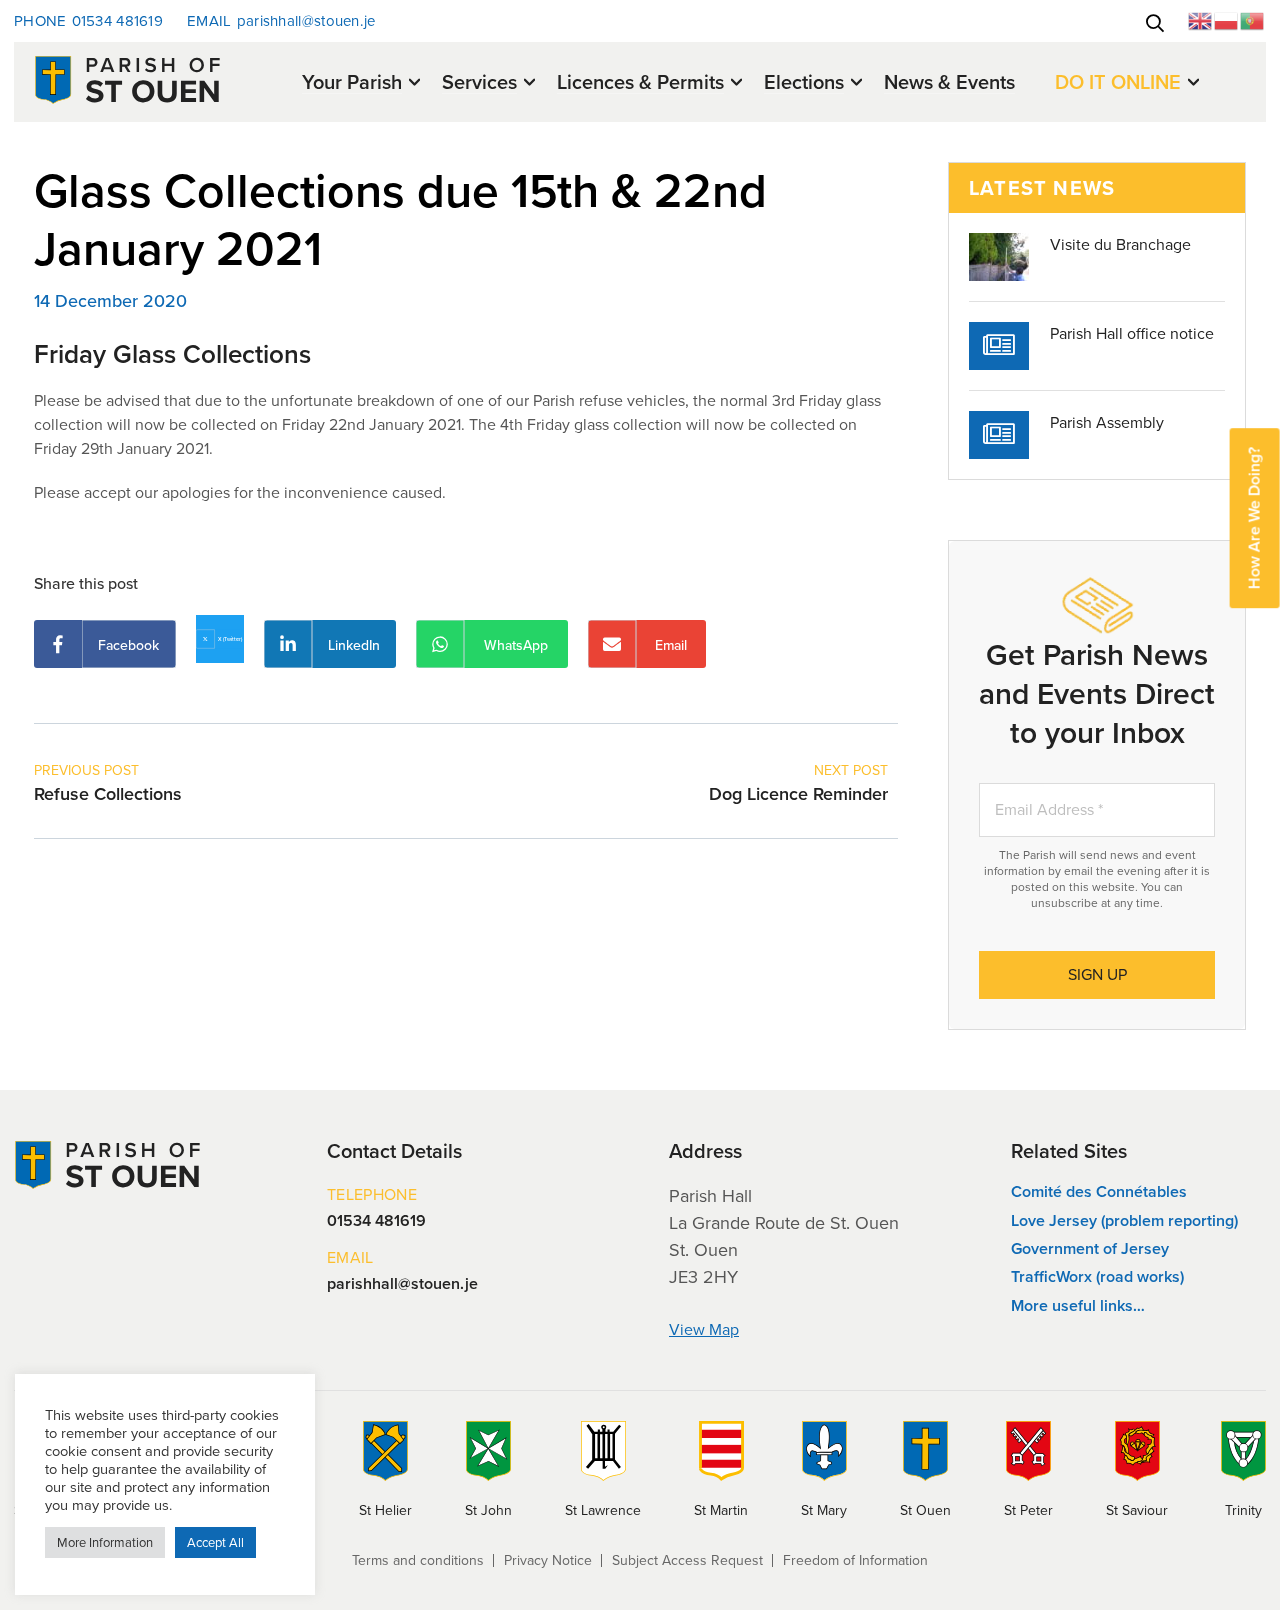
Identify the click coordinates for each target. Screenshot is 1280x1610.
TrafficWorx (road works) (1097, 1276)
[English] (1201, 19)
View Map (704, 1329)
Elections (804, 83)
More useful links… (1078, 1305)
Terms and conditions (418, 1560)
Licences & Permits (640, 83)
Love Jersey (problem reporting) (1124, 1220)
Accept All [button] (215, 1542)
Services (479, 83)
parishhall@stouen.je (281, 21)
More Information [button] (105, 1542)
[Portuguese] (1253, 19)
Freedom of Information (855, 1560)
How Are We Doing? (1254, 518)
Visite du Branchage (1120, 244)
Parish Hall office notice (1132, 333)
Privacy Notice (548, 1560)
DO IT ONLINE (1118, 83)
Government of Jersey (1090, 1248)
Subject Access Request (687, 1560)
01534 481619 (88, 21)
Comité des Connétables (1099, 1191)
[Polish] (1227, 19)
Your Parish (352, 83)
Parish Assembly (1107, 422)
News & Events (949, 82)
